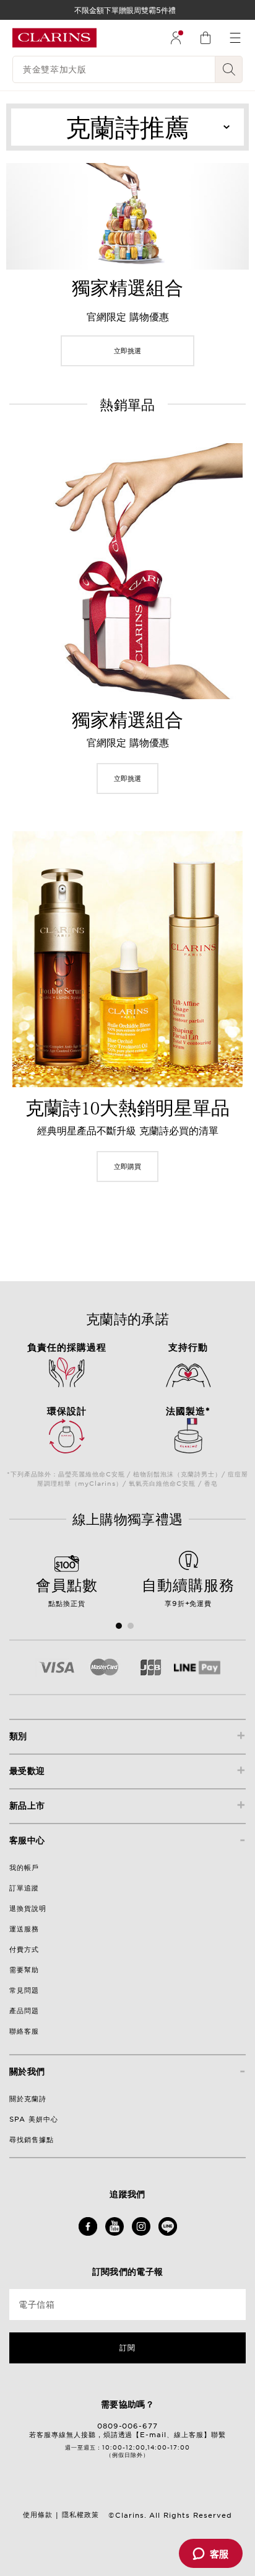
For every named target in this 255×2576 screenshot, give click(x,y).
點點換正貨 (67, 1591)
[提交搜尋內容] (229, 69)
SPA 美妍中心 (34, 2119)
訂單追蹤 (24, 1888)
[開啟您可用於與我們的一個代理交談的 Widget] (210, 2554)
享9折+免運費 (188, 1591)
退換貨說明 (28, 1908)
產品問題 (24, 2011)
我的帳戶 (24, 1868)
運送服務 (24, 1929)
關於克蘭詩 (28, 2099)
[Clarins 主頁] (54, 38)
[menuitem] (176, 38)
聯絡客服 (24, 2031)
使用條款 (38, 2515)
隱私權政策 (80, 2515)
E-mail (153, 2435)
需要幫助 (24, 1970)
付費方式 (24, 1949)
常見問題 (24, 1990)
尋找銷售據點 (32, 2140)
